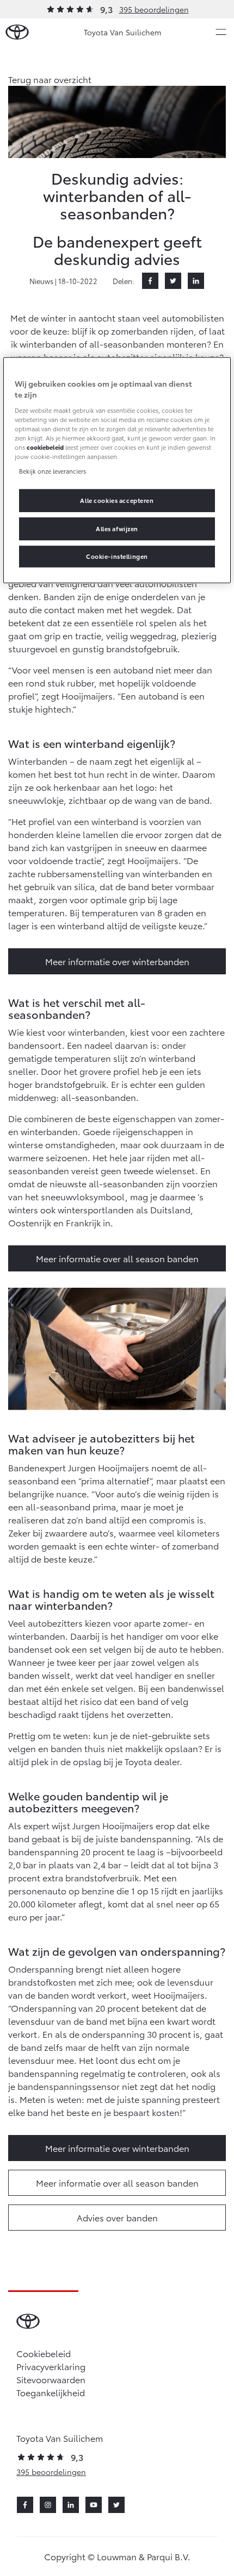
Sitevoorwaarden (51, 2379)
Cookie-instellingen (117, 556)
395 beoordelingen (154, 9)
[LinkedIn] (196, 281)
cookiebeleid (45, 447)
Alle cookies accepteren (117, 500)
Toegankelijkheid (51, 2392)
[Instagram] (48, 2505)
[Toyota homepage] (17, 32)
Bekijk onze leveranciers (53, 471)
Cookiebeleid (44, 2353)
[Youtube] (94, 2505)
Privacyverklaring (51, 2366)
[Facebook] (150, 281)
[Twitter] (173, 281)
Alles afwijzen (117, 528)
